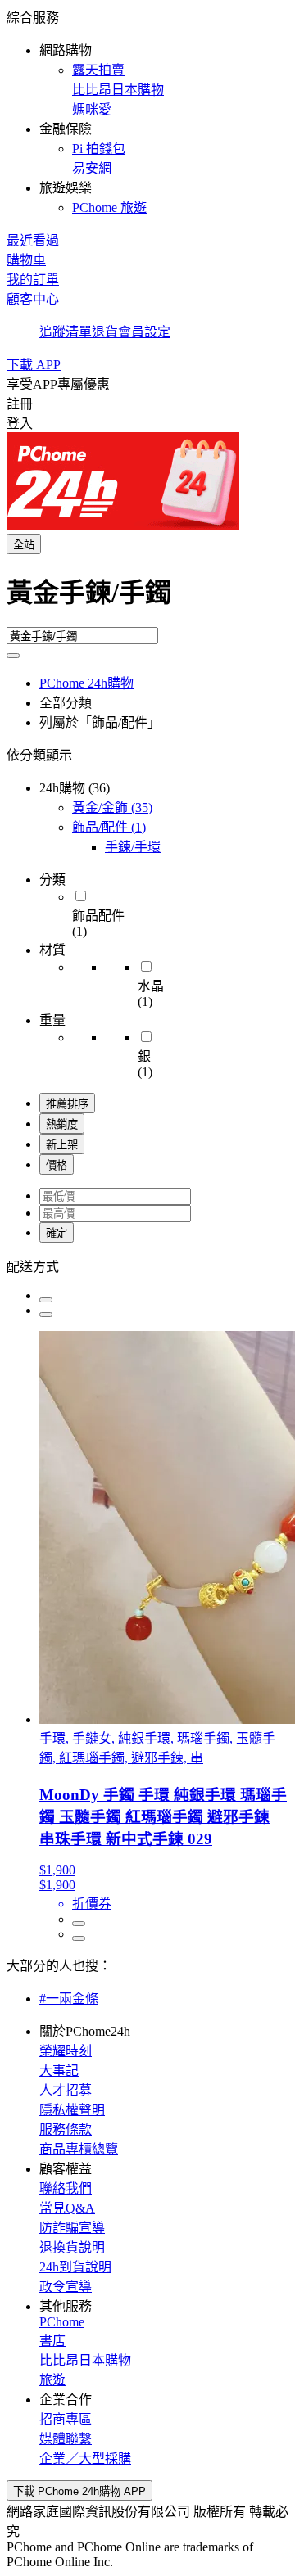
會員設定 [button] (144, 332)
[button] (147, 111)
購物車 (26, 260)
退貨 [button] (105, 332)
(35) (112, 808)
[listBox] (147, 1265)
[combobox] (147, 599)
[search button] (13, 656)
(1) (109, 827)
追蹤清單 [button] (66, 332)
